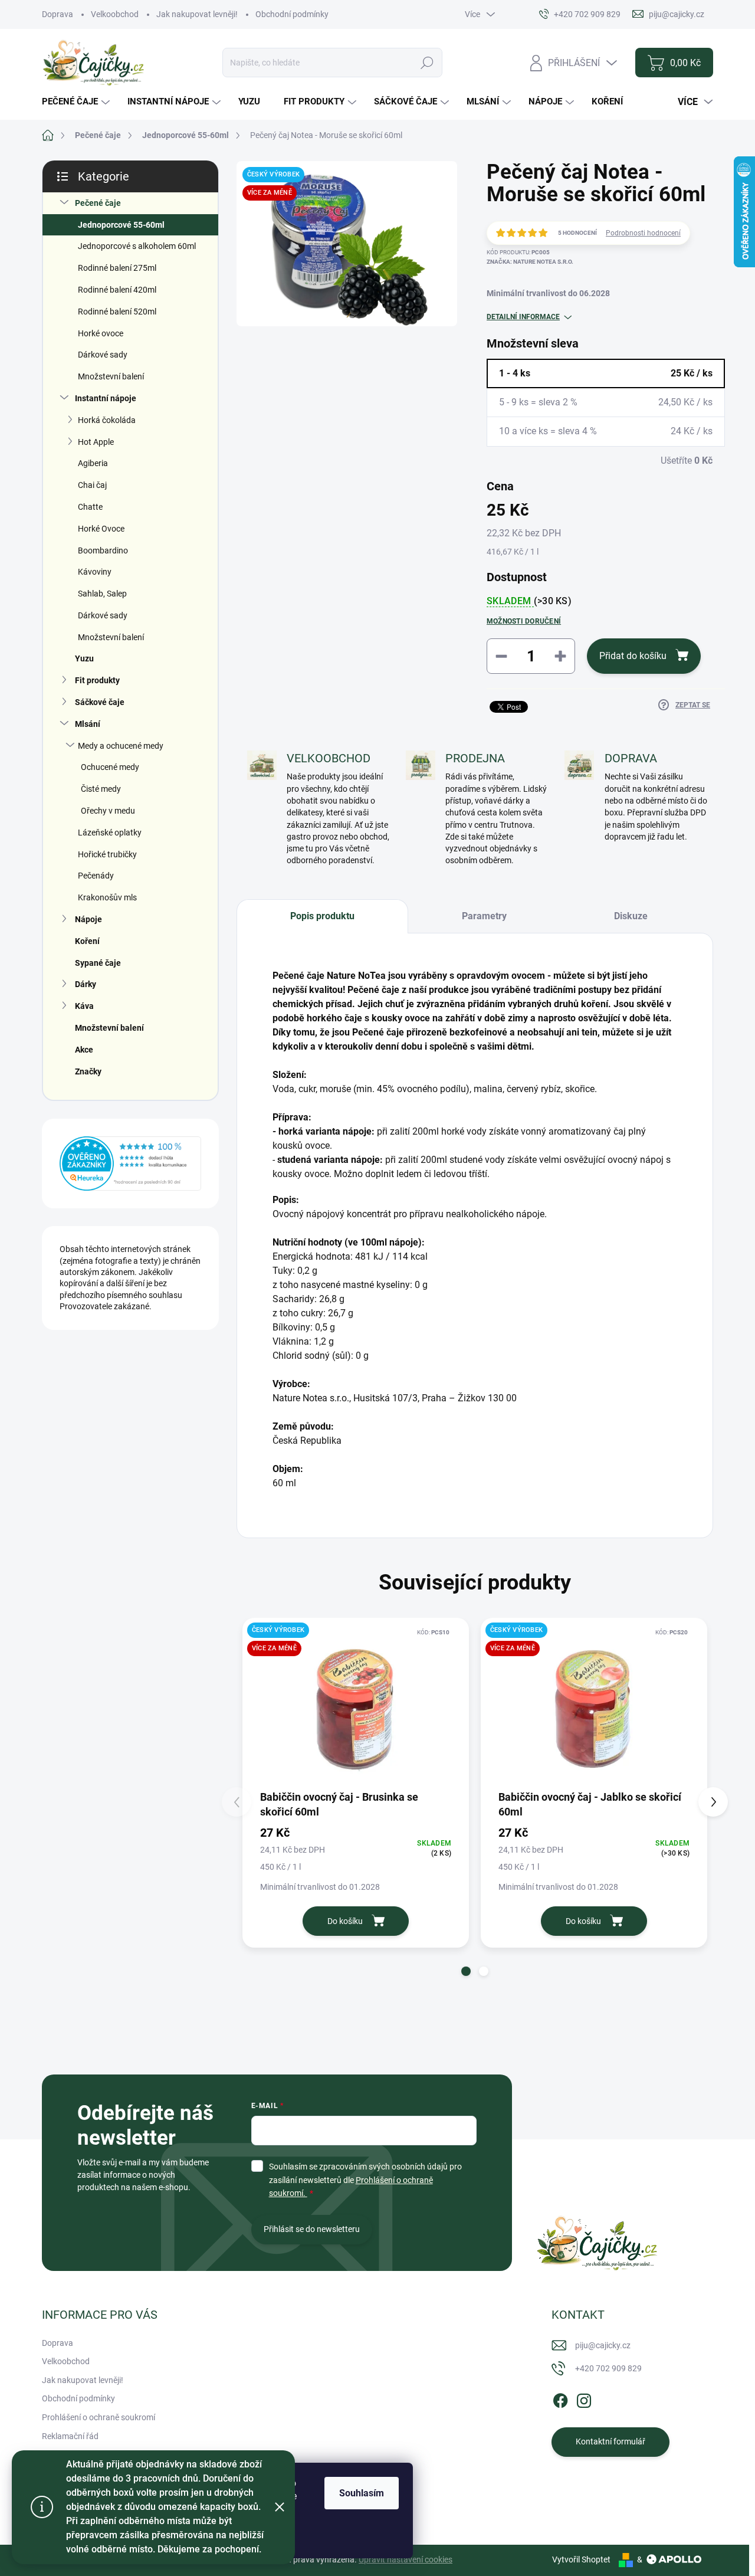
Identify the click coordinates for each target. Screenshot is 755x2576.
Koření (87, 941)
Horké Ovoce (101, 529)
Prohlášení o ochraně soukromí (99, 2417)
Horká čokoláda (107, 420)
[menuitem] (77, 102)
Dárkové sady (103, 355)
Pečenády (96, 876)
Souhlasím (362, 2493)
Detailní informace (523, 317)
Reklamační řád (70, 2436)
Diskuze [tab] (631, 916)
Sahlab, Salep (102, 594)
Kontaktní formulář (610, 2441)
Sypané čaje (98, 963)
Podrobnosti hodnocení (643, 233)
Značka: (530, 262)
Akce (84, 1050)
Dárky (86, 984)
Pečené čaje (98, 203)
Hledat (427, 63)
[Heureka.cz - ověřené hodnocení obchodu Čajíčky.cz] (130, 1164)
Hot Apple (96, 442)
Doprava (58, 14)
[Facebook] (560, 2398)
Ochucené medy (110, 767)
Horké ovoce (101, 333)
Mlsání (88, 724)
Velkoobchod (115, 14)
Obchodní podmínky (292, 14)
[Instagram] (584, 2398)
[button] (466, 1971)
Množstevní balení (111, 376)
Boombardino (103, 550)
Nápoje (88, 919)
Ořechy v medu (108, 811)
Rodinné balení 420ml (117, 290)
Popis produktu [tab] (322, 916)
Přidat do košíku (633, 656)
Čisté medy (101, 789)
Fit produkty (97, 680)
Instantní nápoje (106, 398)
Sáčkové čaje (100, 702)
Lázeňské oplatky (110, 833)
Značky (88, 1071)
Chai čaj (92, 485)
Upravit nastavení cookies (406, 2559)
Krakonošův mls (107, 897)
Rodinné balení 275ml (117, 268)
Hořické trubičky (107, 854)
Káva (84, 1006)
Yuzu (84, 658)
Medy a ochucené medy (121, 746)
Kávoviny (95, 572)
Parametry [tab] (484, 916)
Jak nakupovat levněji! (197, 14)
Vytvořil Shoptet (581, 2559)
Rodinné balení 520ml (117, 312)
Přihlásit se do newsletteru (312, 2229)
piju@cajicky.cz (603, 2345)
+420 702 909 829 (608, 2368)
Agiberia (93, 463)
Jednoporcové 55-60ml (121, 225)
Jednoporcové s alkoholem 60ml (137, 246)
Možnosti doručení (524, 621)
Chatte (90, 507)
